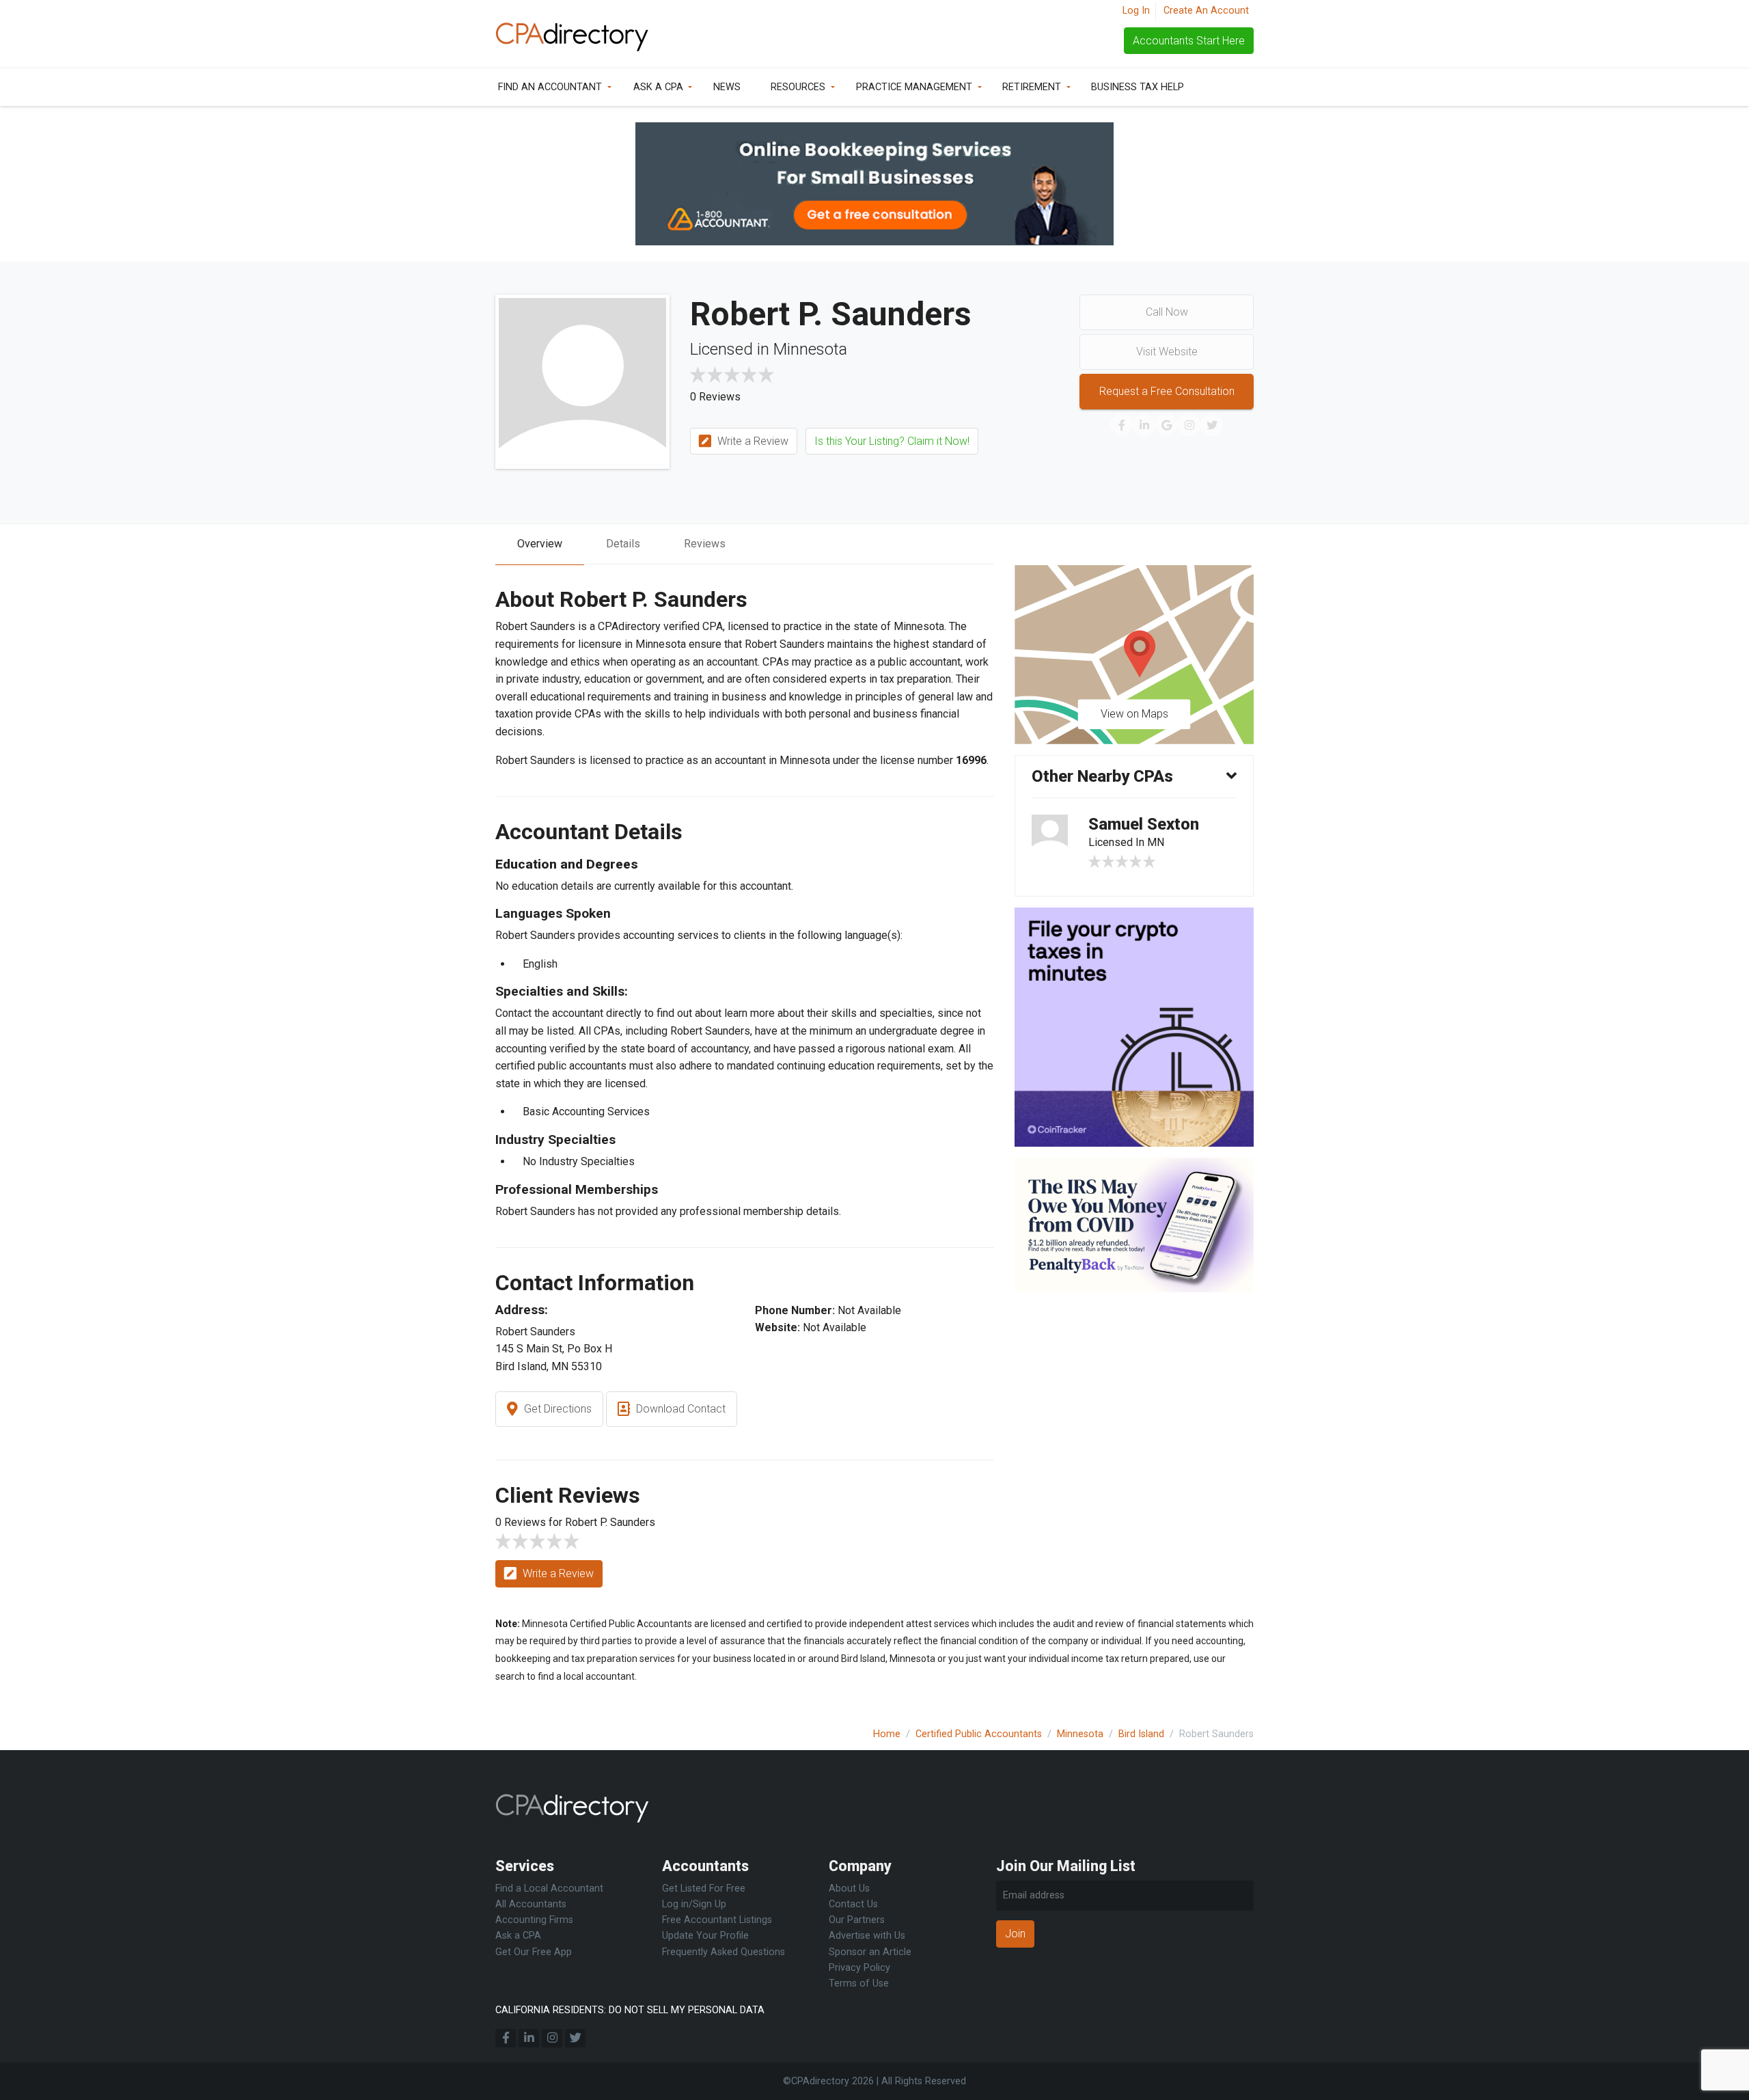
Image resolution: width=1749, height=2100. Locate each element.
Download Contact (679, 1409)
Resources (798, 87)
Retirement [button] (1032, 87)
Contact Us (853, 1904)
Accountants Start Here (1189, 41)
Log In (1136, 11)
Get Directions (556, 1409)
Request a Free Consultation (1167, 391)
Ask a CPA (658, 87)
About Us (849, 1888)
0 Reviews (715, 397)
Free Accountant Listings (717, 1920)
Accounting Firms (534, 1920)
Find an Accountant (550, 87)
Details (623, 544)
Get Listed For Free (704, 1888)
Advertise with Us (867, 1936)
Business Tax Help (1138, 87)
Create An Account (1206, 11)
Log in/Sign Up (694, 1904)
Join (1015, 1934)
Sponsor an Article (870, 1952)
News (727, 87)
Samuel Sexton (1144, 824)
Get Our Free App (534, 1952)
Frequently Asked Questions (724, 1952)
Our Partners (857, 1920)
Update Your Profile (705, 1936)
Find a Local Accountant (549, 1888)
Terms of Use (859, 1983)
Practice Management (914, 87)
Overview (540, 544)
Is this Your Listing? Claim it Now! (892, 441)
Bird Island (1141, 1734)
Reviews (705, 544)
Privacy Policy (859, 1968)
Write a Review (752, 441)
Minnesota (1080, 1734)
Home (887, 1734)
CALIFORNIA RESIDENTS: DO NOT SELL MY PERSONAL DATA (630, 2010)
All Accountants (531, 1904)
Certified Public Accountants (979, 1734)
